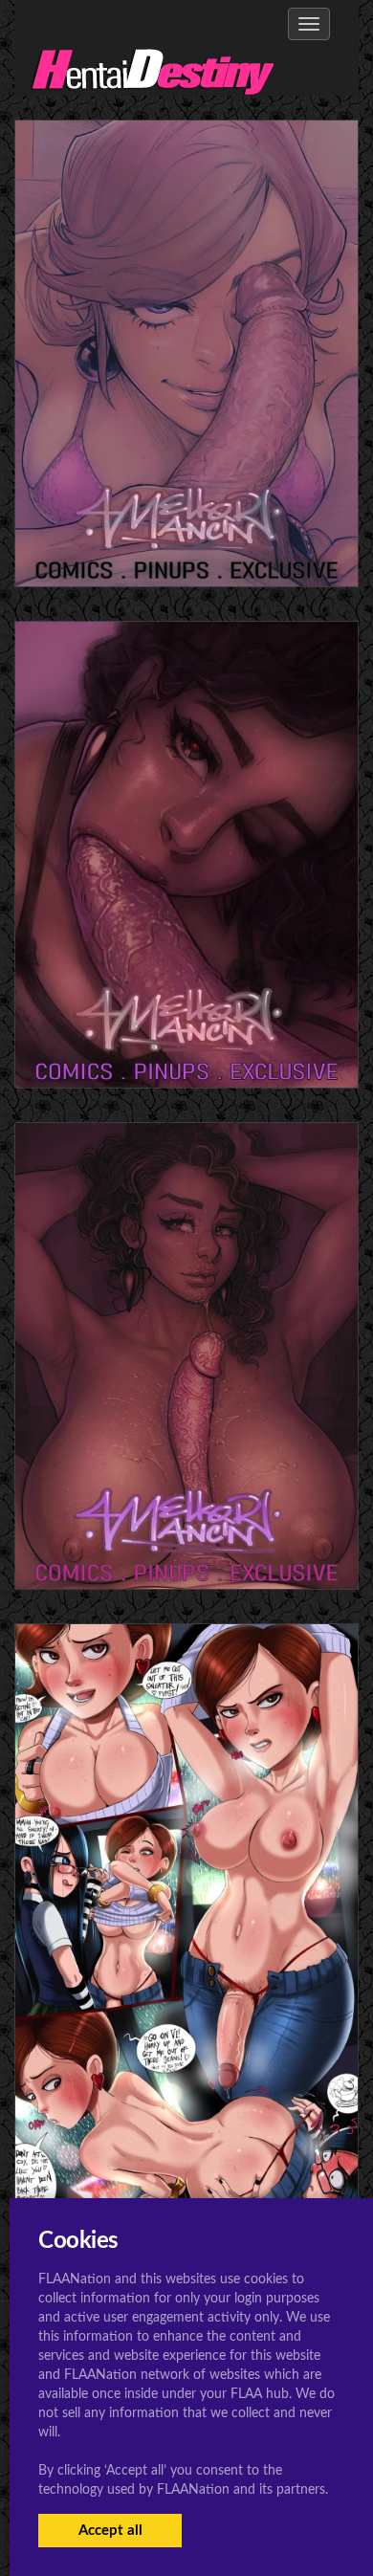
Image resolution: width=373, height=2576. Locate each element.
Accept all (110, 2531)
